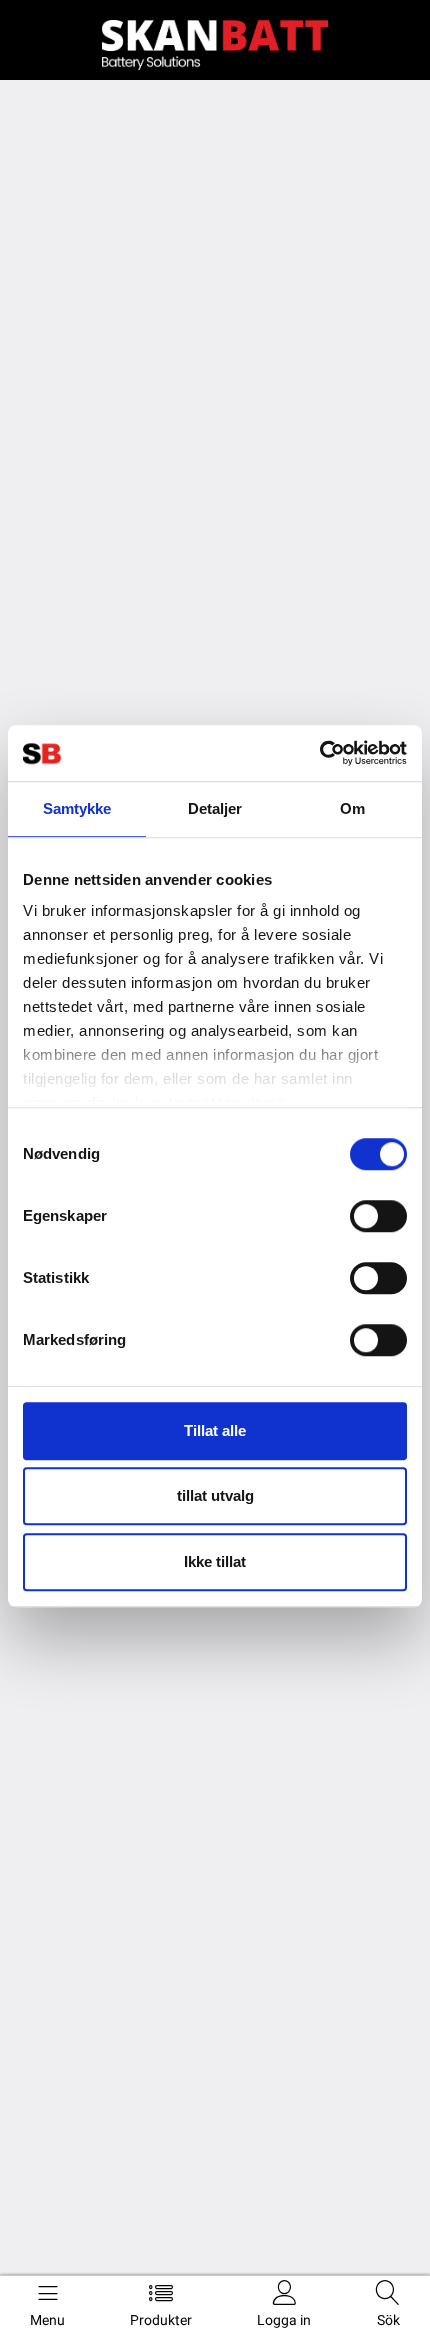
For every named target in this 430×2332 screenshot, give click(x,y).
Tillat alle (215, 1430)
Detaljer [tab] (215, 808)
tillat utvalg (215, 1495)
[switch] (378, 1216)
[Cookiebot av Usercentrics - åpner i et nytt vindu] (319, 753)
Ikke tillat (215, 1561)
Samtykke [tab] (77, 808)
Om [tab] (352, 808)
